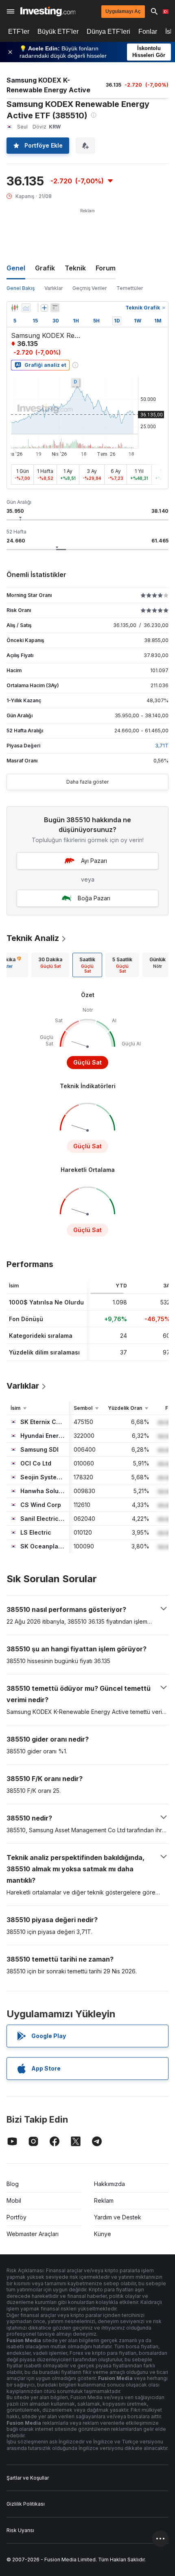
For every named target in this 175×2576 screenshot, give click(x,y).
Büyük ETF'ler (58, 32)
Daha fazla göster (87, 782)
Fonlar (148, 32)
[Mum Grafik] (15, 308)
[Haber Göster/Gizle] (55, 308)
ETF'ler (19, 32)
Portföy (16, 2217)
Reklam (104, 2200)
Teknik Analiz (33, 938)
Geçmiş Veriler (90, 288)
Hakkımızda (109, 2184)
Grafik (45, 268)
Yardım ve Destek (118, 2217)
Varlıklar (54, 288)
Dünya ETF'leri (108, 32)
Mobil (14, 2200)
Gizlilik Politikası (26, 2504)
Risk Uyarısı (20, 2530)
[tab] (50, 965)
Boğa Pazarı (94, 898)
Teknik (75, 268)
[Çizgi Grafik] (26, 308)
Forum (106, 268)
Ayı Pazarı (94, 861)
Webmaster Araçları (33, 2234)
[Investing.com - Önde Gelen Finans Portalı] (48, 11)
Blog (13, 2184)
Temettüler (130, 288)
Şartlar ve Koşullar (28, 2478)
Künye (103, 2234)
